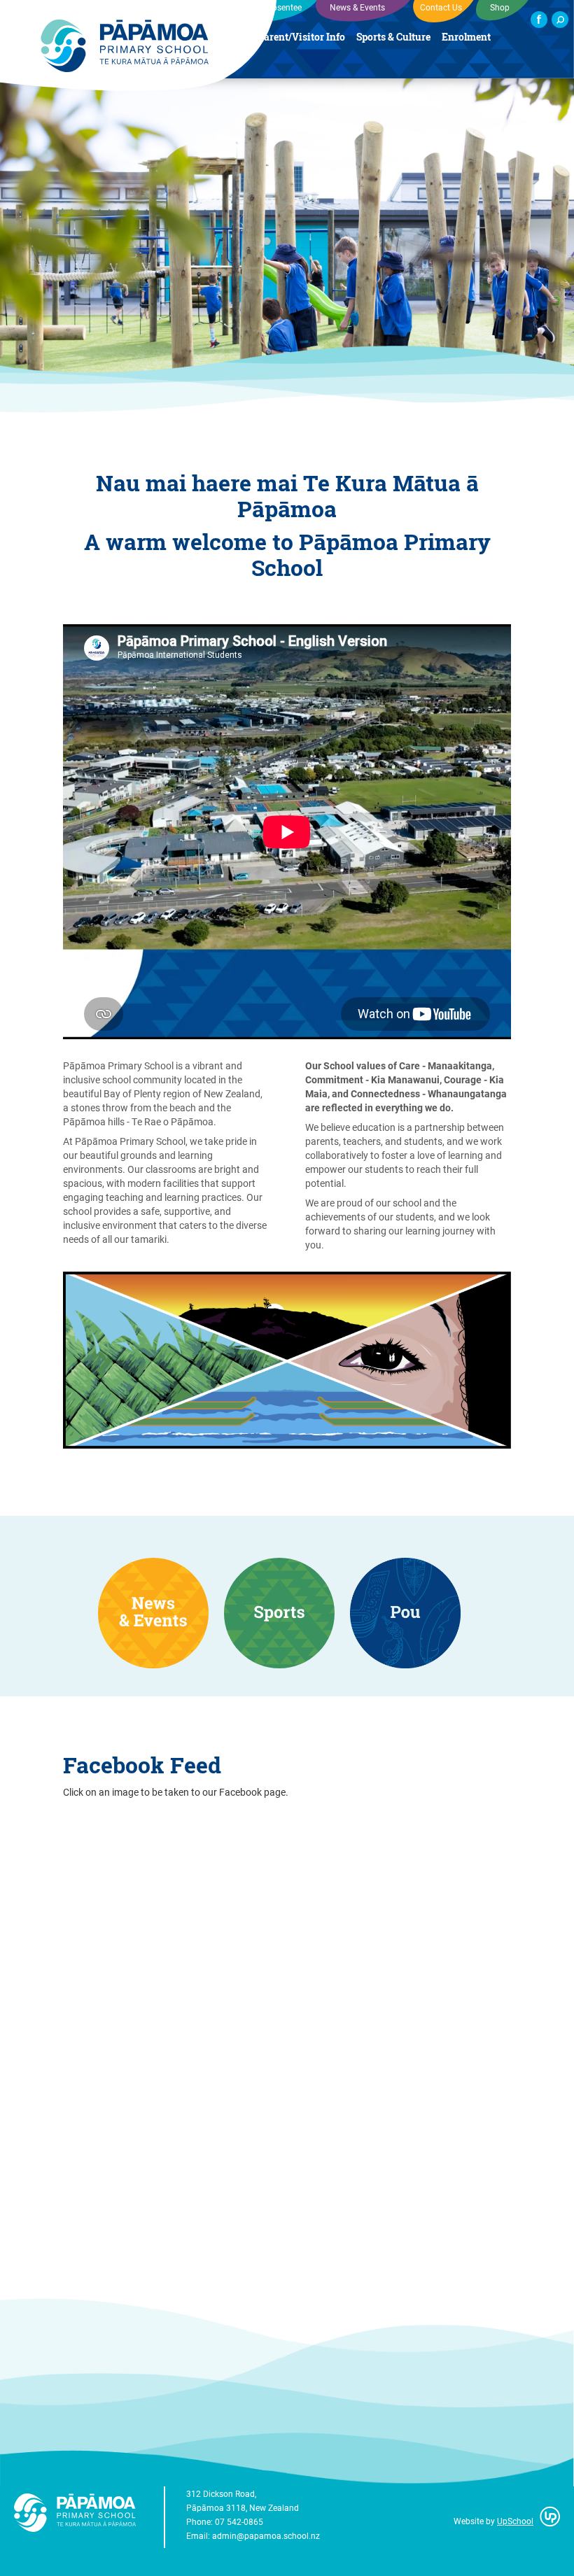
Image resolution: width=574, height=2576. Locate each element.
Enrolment (466, 37)
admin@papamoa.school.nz (266, 2535)
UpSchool (515, 2521)
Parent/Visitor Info (301, 37)
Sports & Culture (393, 37)
